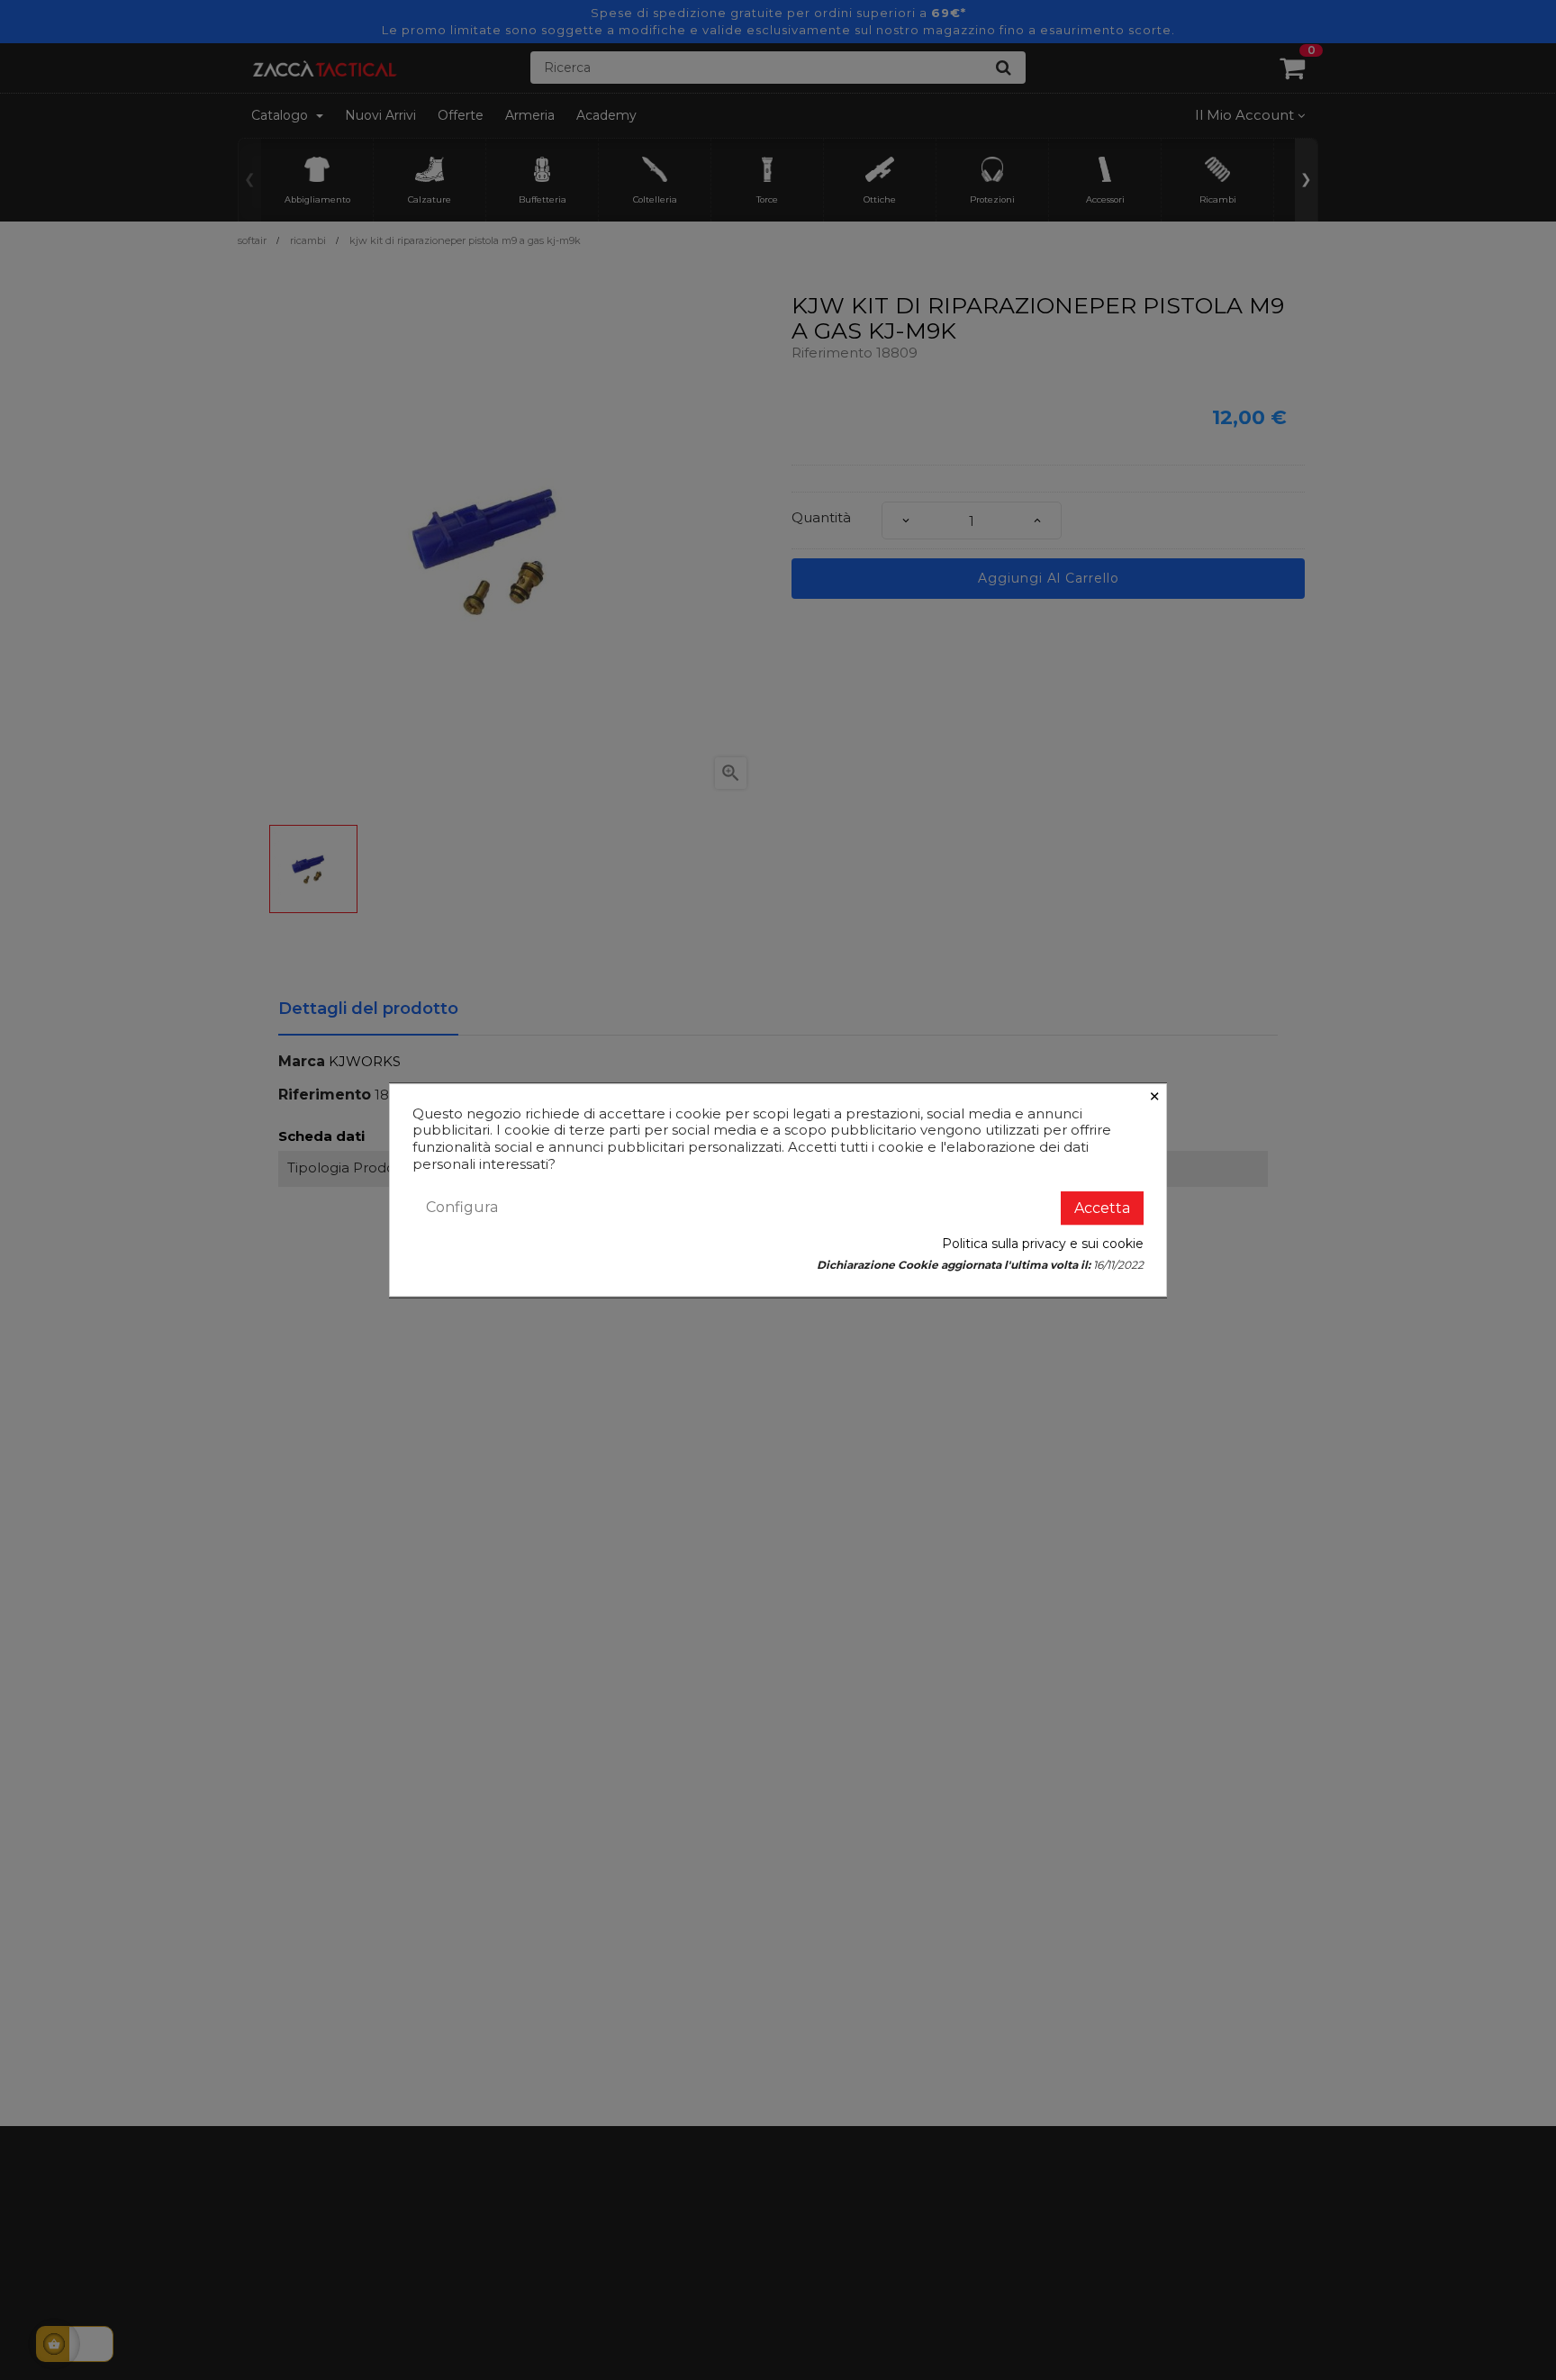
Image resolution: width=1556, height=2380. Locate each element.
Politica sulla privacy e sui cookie (1043, 1244)
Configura (462, 1207)
